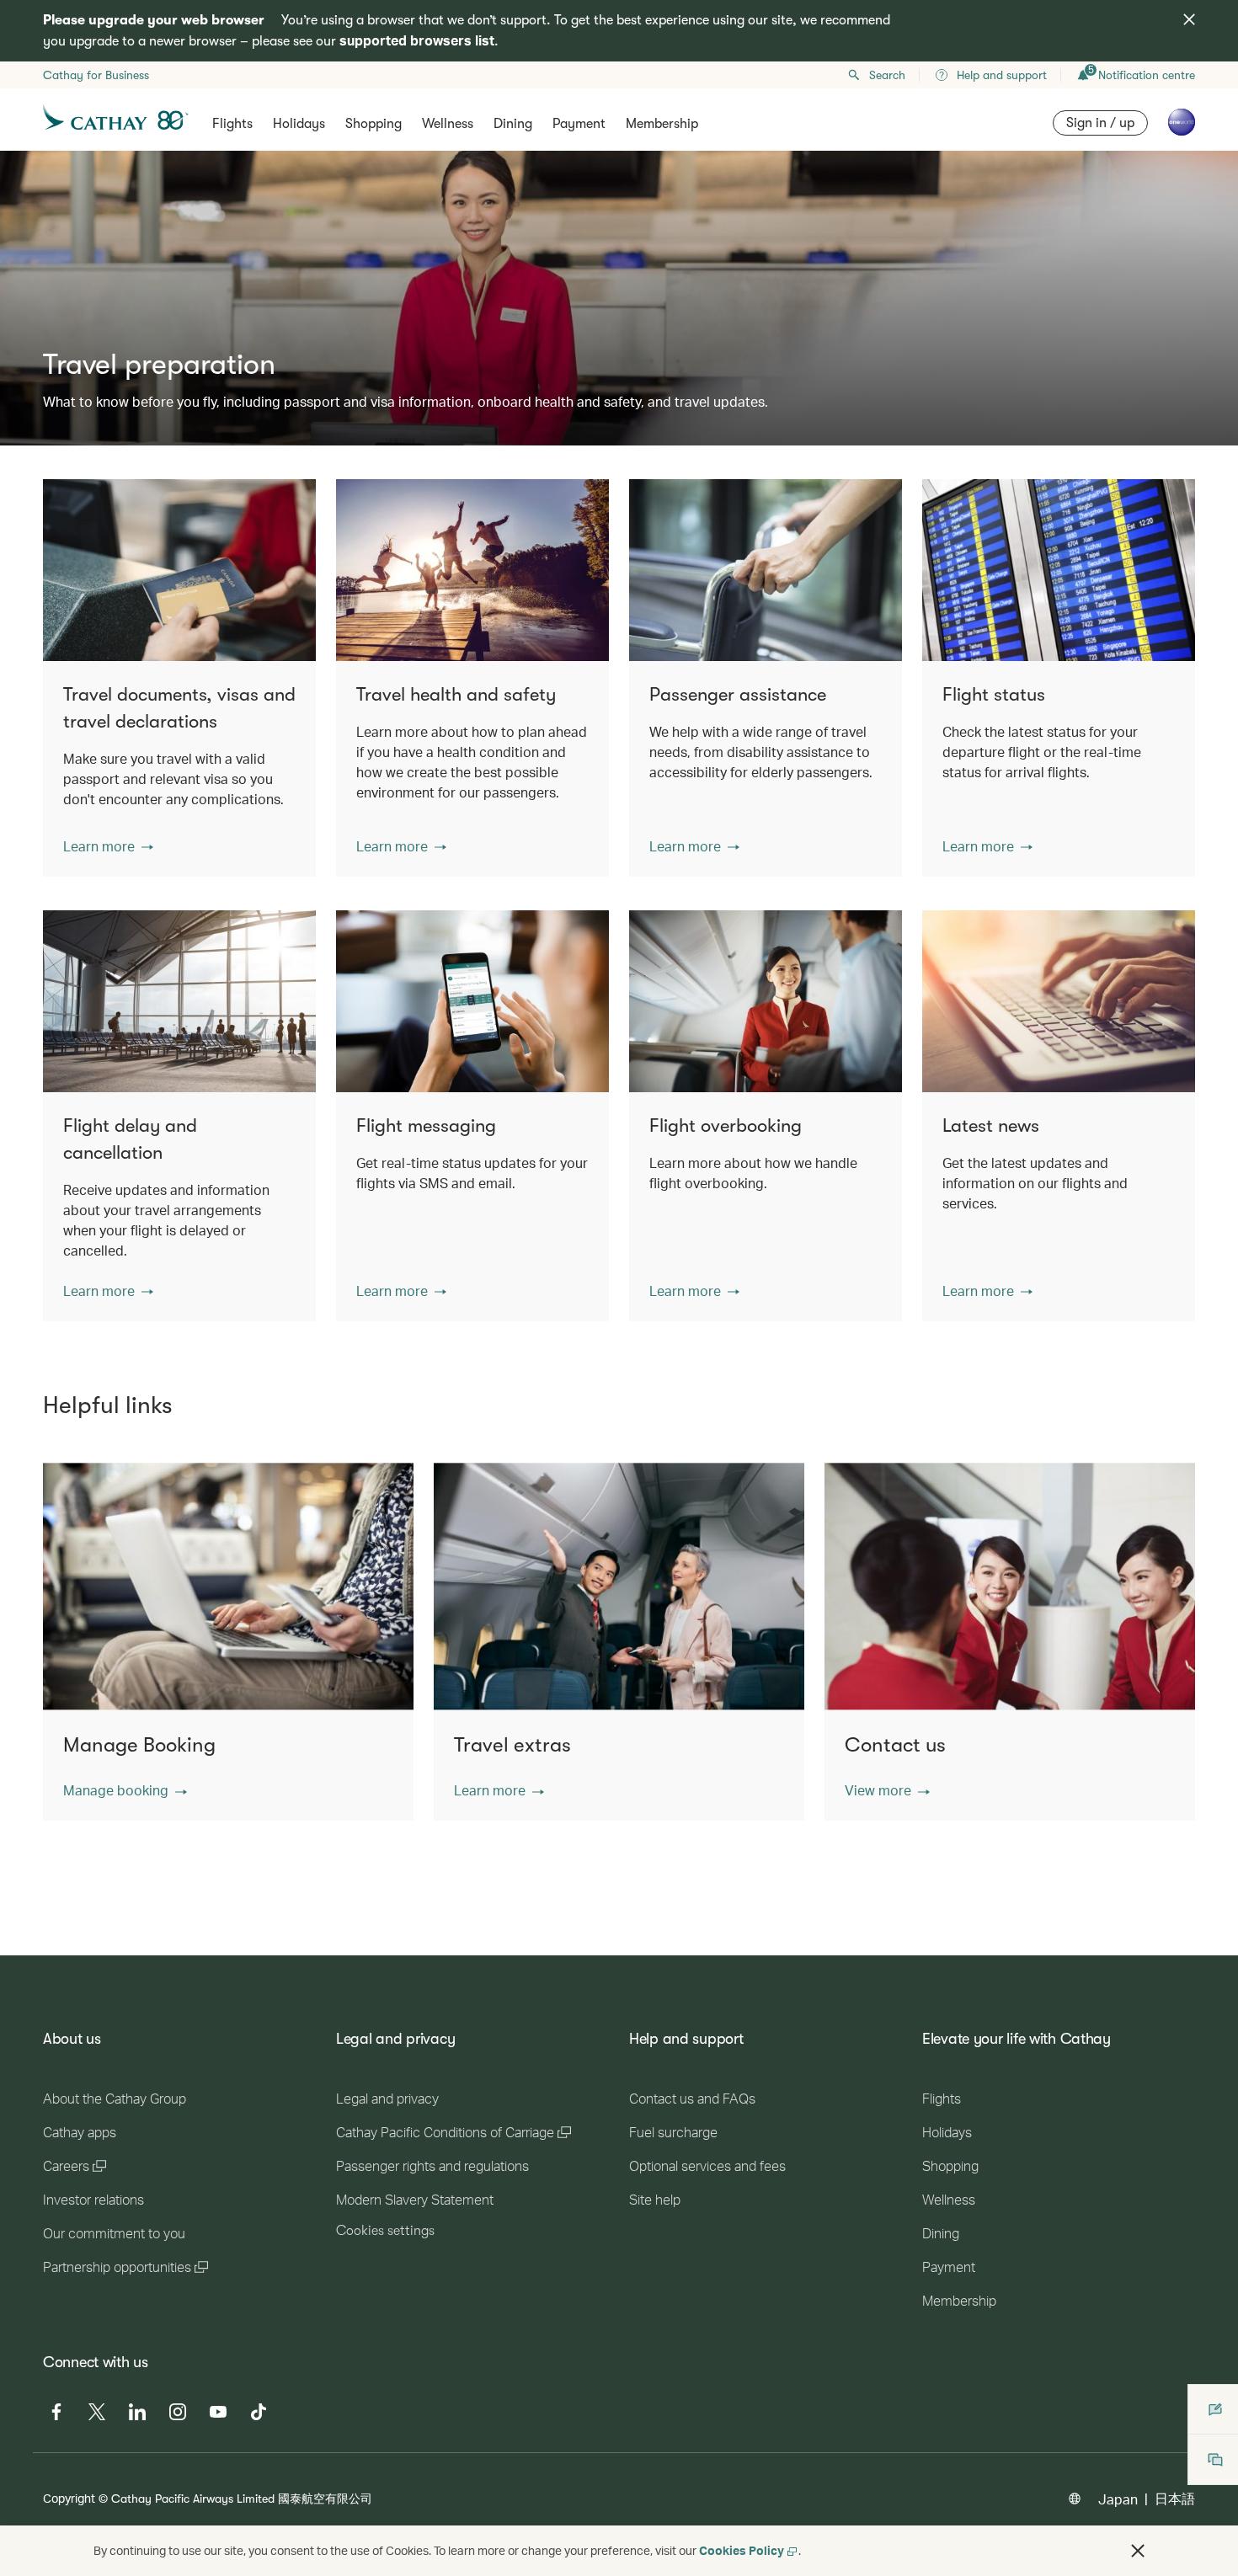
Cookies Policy (742, 2550)
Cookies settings (385, 2231)
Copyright (69, 2498)
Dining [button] (513, 124)
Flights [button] (232, 124)
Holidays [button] (299, 124)
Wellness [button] (448, 124)
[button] (108, 846)
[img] (1189, 19)
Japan (1118, 2499)
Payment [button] (579, 124)
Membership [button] (662, 124)
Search (887, 75)
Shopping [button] (374, 124)
